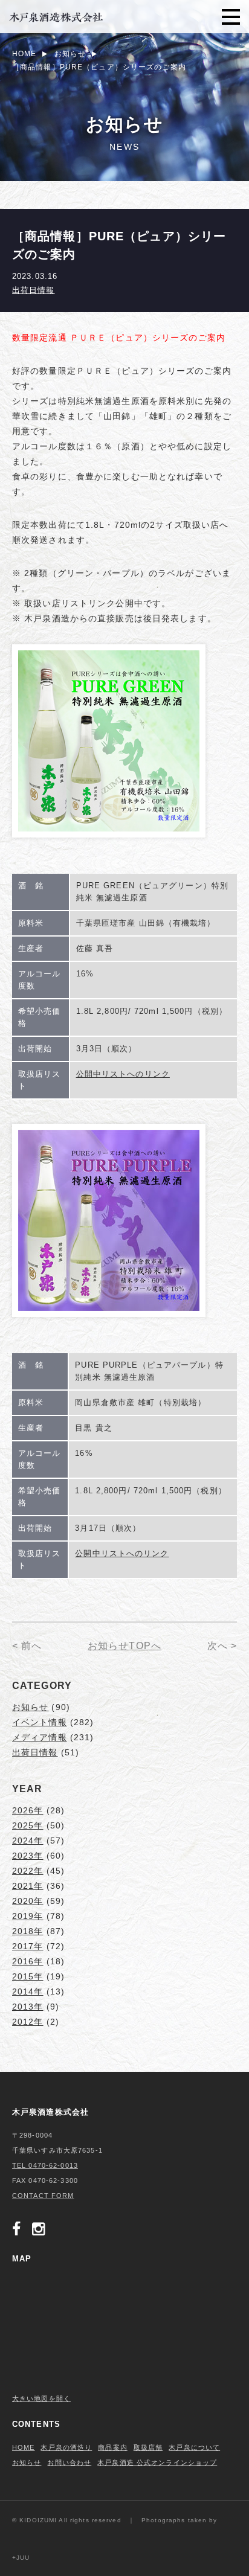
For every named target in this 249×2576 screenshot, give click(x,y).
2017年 (28, 1946)
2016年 (28, 1961)
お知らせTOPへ (124, 1646)
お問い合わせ (69, 2462)
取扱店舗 (148, 2447)
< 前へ (27, 1646)
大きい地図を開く (41, 2398)
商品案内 (112, 2447)
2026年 (28, 1810)
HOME (23, 2447)
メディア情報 (40, 1737)
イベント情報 (40, 1722)
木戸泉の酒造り (66, 2447)
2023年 (28, 1856)
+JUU (21, 2558)
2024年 (28, 1841)
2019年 (28, 1916)
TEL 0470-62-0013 (45, 2165)
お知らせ (30, 1707)
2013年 (28, 2007)
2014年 (28, 1991)
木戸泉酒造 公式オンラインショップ (157, 2462)
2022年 (28, 1871)
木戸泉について (194, 2447)
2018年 (28, 1931)
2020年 (28, 1901)
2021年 (28, 1886)
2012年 (28, 2022)
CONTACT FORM (43, 2196)
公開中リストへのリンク (123, 1074)
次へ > (222, 1646)
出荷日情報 (34, 290)
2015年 (28, 1976)
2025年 (28, 1825)
